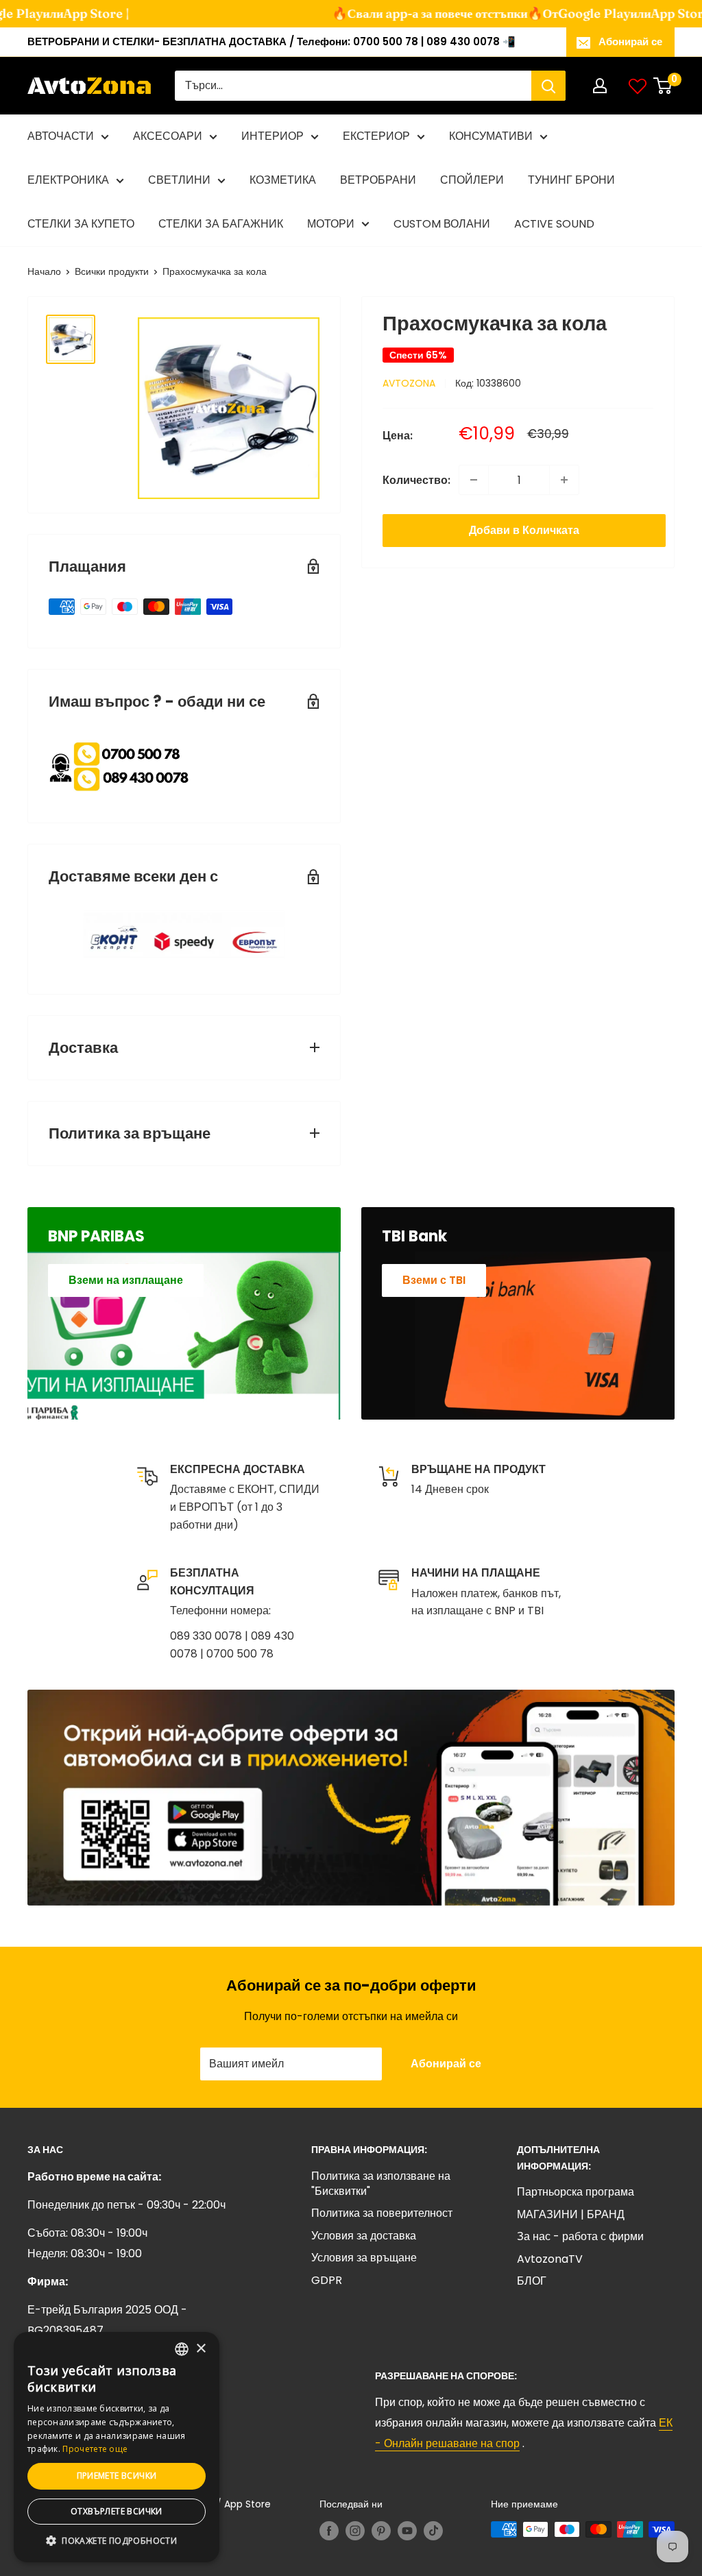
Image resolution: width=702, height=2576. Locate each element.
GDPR (327, 2280)
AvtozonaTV (550, 2259)
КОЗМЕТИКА (283, 180)
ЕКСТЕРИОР (376, 136)
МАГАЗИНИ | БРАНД (571, 2214)
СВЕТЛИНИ (179, 180)
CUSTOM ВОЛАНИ (442, 224)
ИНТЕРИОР (273, 136)
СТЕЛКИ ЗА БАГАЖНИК (221, 224)
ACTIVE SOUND (554, 224)
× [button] (201, 2349)
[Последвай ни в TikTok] (433, 2531)
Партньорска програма (576, 2192)
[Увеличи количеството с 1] (564, 480)
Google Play (573, 13)
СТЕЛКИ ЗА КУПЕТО (81, 224)
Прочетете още (95, 2449)
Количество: (416, 480)
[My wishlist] (638, 86)
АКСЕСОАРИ (168, 136)
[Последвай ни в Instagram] (355, 2531)
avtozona (409, 383)
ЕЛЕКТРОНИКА (68, 180)
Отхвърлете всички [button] (117, 2511)
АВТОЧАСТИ (61, 136)
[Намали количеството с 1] (474, 480)
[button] (117, 2541)
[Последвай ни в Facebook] (329, 2531)
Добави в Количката (524, 530)
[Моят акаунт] (600, 86)
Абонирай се (630, 41)
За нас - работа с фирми (580, 2236)
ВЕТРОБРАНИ (378, 180)
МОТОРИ (331, 224)
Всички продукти (112, 271)
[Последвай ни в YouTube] (407, 2531)
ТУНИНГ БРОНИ (571, 180)
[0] (663, 86)
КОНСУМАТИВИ (491, 136)
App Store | (75, 13)
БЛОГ (532, 2281)
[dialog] (117, 2447)
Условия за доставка (364, 2236)
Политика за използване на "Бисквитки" (381, 2184)
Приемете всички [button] (117, 2476)
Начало (44, 271)
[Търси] (548, 86)
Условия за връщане (364, 2258)
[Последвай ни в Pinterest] (381, 2531)
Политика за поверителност (382, 2213)
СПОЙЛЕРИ (472, 180)
